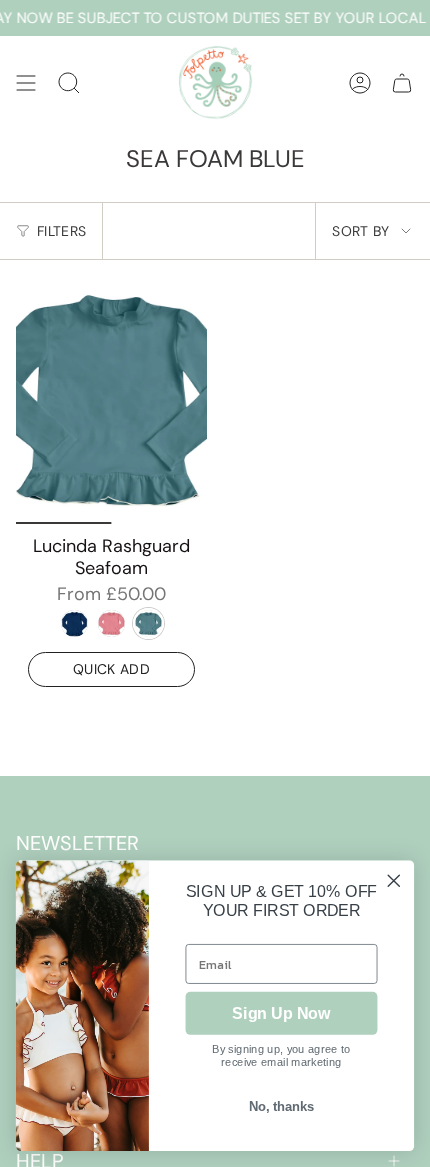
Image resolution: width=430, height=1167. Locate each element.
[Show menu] (26, 82)
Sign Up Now (281, 1013)
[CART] (402, 82)
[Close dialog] (394, 881)
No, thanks (281, 1107)
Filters (61, 231)
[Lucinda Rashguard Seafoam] (111, 400)
